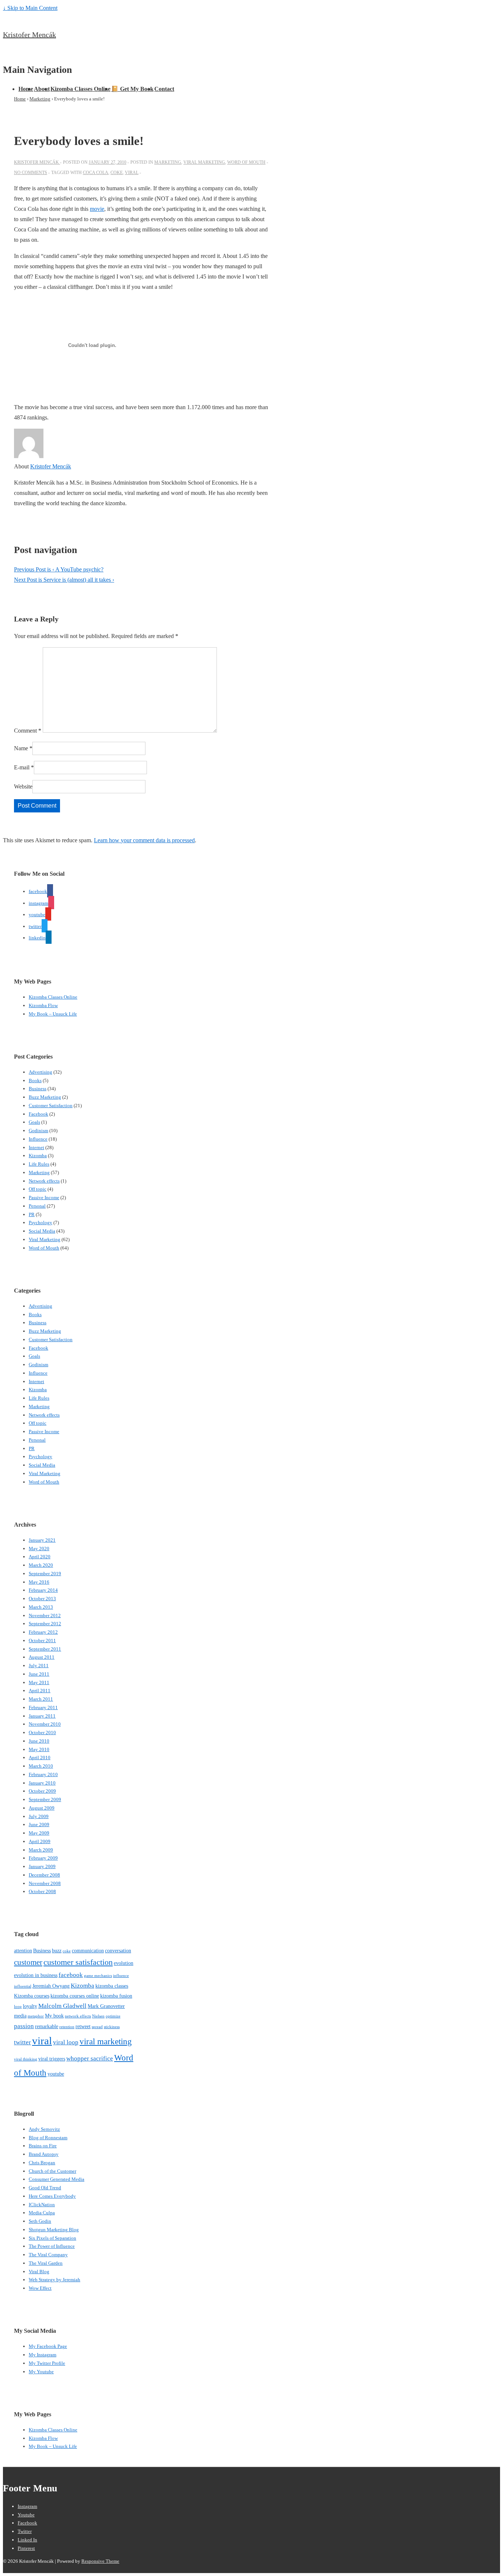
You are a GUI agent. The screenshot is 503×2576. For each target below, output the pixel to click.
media (20, 2016)
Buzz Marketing (45, 1097)
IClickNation (42, 2205)
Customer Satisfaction (51, 1105)
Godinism (38, 1131)
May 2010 (39, 1749)
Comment (28, 731)
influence (121, 1976)
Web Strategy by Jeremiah (54, 2280)
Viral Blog (39, 2272)
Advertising (41, 1072)
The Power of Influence (52, 2246)
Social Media (42, 1231)
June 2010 (39, 1741)
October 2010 (42, 1732)
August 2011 (42, 1657)
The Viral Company (48, 2255)
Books (35, 1080)
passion (24, 2026)
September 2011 (45, 1649)
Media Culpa (42, 2213)
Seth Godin (40, 2221)
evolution (124, 1963)
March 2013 (41, 1607)
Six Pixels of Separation (52, 2238)
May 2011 (39, 1682)
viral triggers (52, 2059)
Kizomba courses (32, 1996)
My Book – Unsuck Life (53, 1014)
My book (54, 2016)
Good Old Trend (45, 2188)
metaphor (36, 2016)
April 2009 (40, 1841)
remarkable (47, 2026)
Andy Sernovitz (44, 2129)
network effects (78, 2016)
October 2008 (42, 1891)
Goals (34, 1122)
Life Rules (39, 1164)
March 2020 (41, 1565)
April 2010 (40, 1758)
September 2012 (45, 1624)
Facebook (38, 1114)
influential (23, 1986)
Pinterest (26, 2548)
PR (32, 1214)
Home (26, 89)
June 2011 (39, 1674)
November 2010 (45, 1724)
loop (18, 2007)
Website (23, 786)
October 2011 (42, 1640)
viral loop (66, 2042)
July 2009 (39, 1816)
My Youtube (41, 2372)
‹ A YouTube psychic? (59, 569)
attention (23, 1950)
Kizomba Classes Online (80, 89)
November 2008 (45, 1883)
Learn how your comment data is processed (144, 840)
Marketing (168, 162)
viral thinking (26, 2059)
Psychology (41, 1223)
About (42, 89)
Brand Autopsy (44, 2154)
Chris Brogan (42, 2163)
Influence (38, 1139)
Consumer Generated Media (57, 2179)
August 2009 (42, 1808)
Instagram (27, 2506)
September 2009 (45, 1799)
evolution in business (36, 1975)
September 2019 (45, 1574)
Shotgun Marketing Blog (54, 2230)
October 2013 (42, 1599)
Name (21, 748)
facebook (71, 1975)
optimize (113, 2016)
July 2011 (39, 1666)
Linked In (27, 2540)
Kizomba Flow (43, 1005)
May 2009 (39, 1833)
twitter (22, 2042)
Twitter (25, 2531)
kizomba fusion (116, 1996)
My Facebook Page (48, 2346)
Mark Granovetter (106, 2006)
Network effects (44, 1181)
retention (67, 2027)
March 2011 (41, 1699)
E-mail (22, 767)
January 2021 (42, 1540)
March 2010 (41, 1766)
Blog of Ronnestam (48, 2138)
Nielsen (98, 2016)
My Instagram (43, 2355)
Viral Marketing (204, 162)
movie (97, 209)
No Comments (31, 173)
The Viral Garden (46, 2263)
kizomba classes (112, 1986)
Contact (164, 89)
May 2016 (39, 1582)
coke (117, 173)
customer (28, 1962)
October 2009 (42, 1791)
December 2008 (44, 1875)
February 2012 (43, 1632)
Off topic (38, 1189)
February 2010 (43, 1774)
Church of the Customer (52, 2171)
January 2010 (42, 1783)
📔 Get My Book (132, 89)
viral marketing (106, 2041)
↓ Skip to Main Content (30, 8)
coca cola (96, 173)
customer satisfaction (78, 1962)
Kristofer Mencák (29, 35)
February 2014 (43, 1590)
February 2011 (43, 1707)
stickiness (112, 2027)
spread (97, 2027)
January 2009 (42, 1866)
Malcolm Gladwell (62, 2006)
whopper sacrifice (90, 2058)
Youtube (26, 2515)
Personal (37, 1206)
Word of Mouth (246, 162)
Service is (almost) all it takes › (64, 580)
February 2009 (43, 1858)
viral (132, 173)
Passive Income (44, 1197)
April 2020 (40, 1557)
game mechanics (98, 1976)
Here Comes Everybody (52, 2196)
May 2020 (39, 1549)
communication (88, 1950)
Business (38, 1089)
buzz (57, 1950)
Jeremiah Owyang (51, 1986)
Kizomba (38, 1156)
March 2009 (41, 1850)
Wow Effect (40, 2288)
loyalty (30, 2006)
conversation (118, 1950)
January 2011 (42, 1716)
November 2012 (45, 1615)
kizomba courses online (75, 1996)
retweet (83, 2026)
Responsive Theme (100, 2561)
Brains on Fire (43, 2146)
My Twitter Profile (47, 2363)
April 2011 (40, 1691)
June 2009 (39, 1824)
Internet (36, 1147)
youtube (56, 2074)
